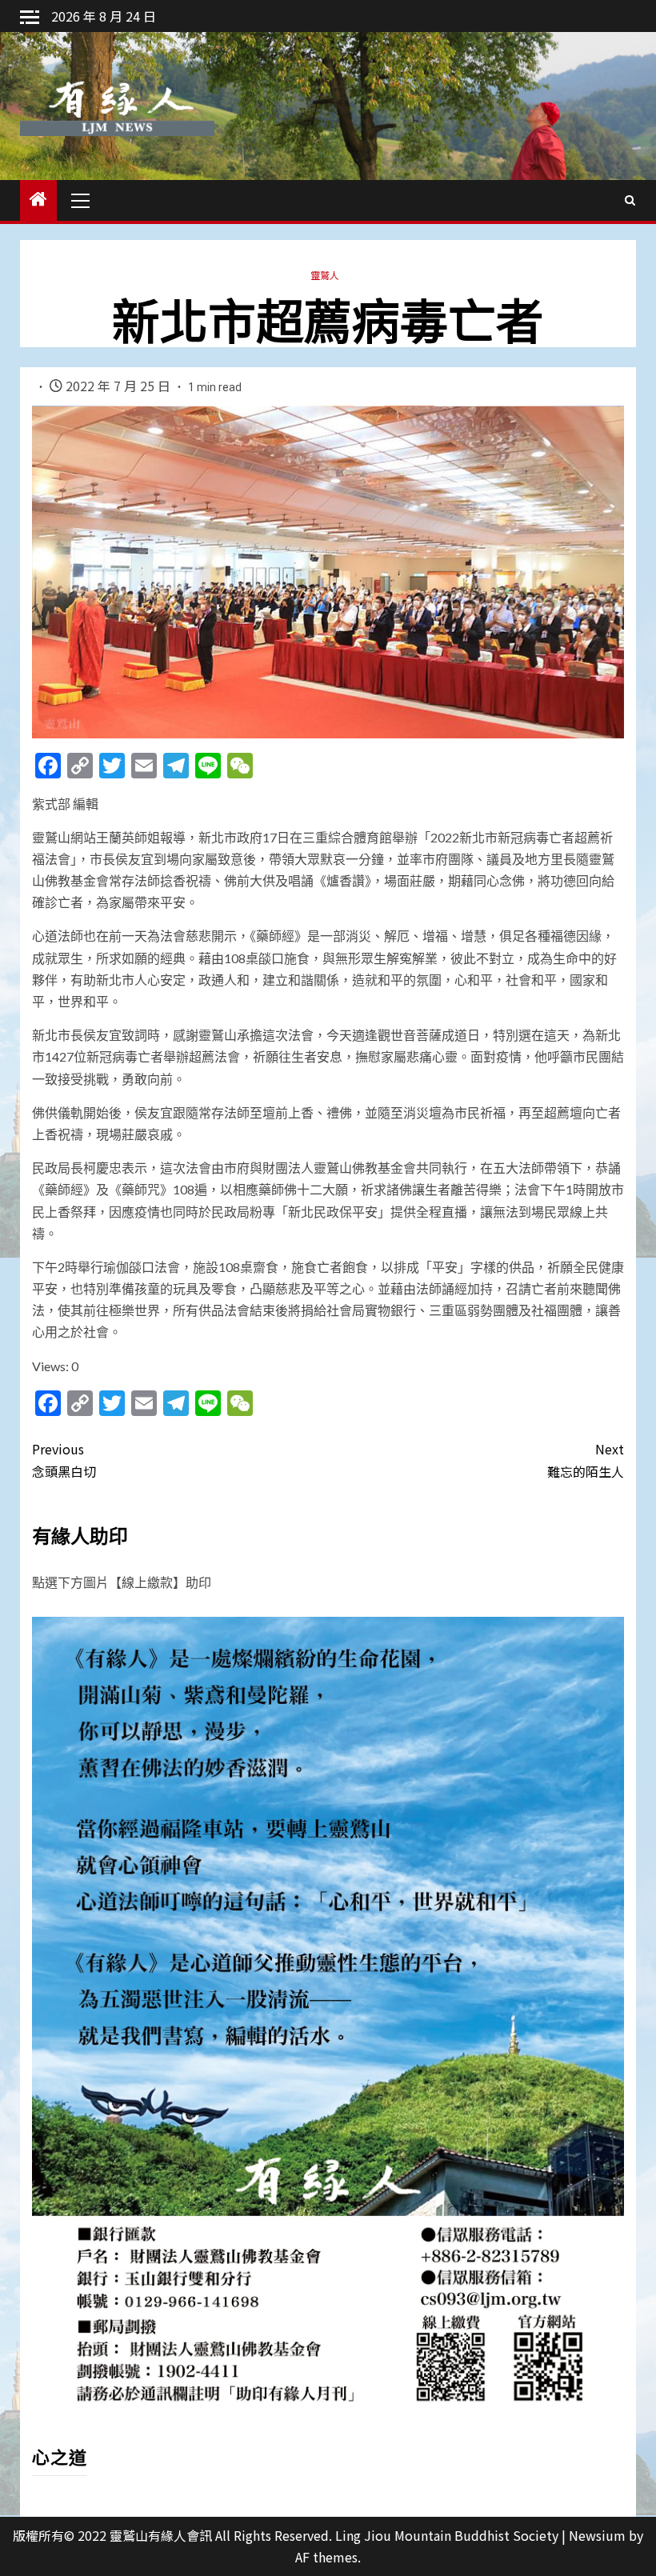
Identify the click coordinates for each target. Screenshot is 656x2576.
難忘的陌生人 (586, 1460)
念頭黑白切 (64, 1460)
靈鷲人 (325, 275)
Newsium (597, 2535)
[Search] (630, 200)
